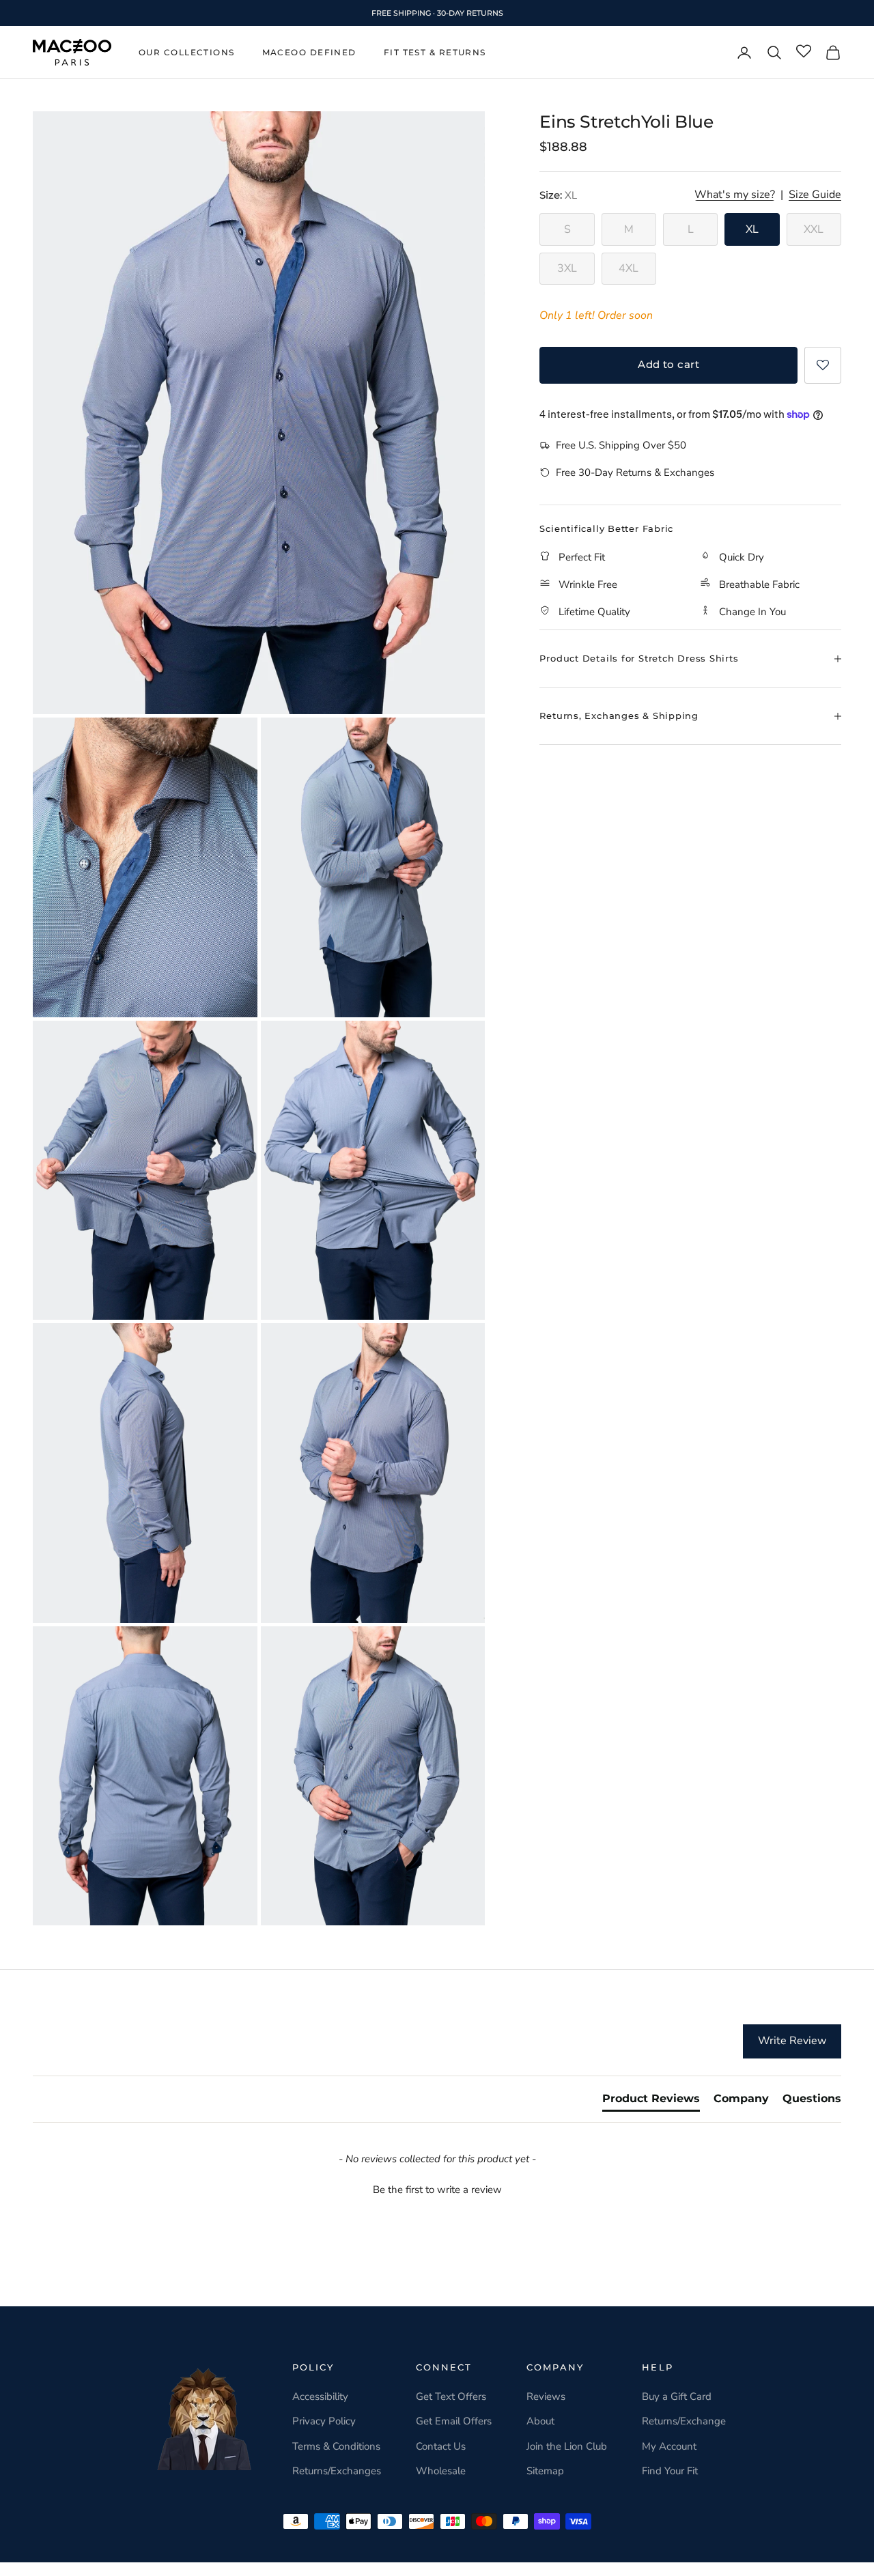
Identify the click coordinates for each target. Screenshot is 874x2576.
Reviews (546, 2396)
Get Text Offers (451, 2396)
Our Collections (187, 52)
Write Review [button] (792, 2041)
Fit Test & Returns (435, 52)
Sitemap (545, 2471)
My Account (669, 2446)
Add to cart (668, 364)
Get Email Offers (454, 2421)
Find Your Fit (670, 2471)
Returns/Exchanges (337, 2471)
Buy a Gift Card (677, 2396)
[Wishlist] (804, 52)
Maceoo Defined (309, 52)
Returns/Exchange (684, 2421)
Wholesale (441, 2471)
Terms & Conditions (336, 2446)
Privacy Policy (324, 2421)
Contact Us (441, 2446)
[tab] (651, 2101)
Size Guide (815, 195)
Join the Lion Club (567, 2446)
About (540, 2421)
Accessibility (320, 2396)
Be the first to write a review (437, 2190)
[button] (823, 365)
